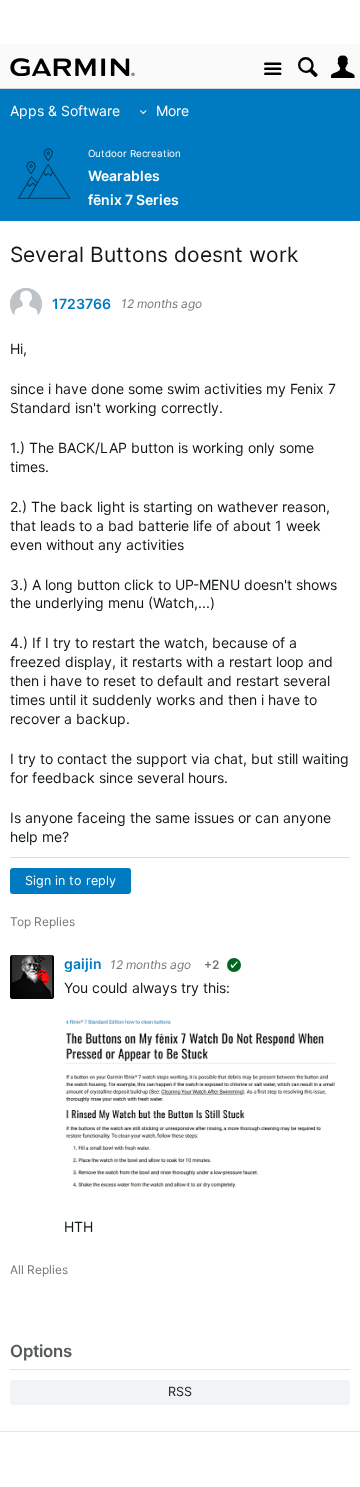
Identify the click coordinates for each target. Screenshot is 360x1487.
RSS (180, 1391)
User (342, 67)
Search (307, 67)
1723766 (81, 304)
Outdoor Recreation (134, 153)
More (172, 110)
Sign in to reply (70, 880)
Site (272, 69)
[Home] (72, 67)
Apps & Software (65, 110)
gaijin (84, 963)
